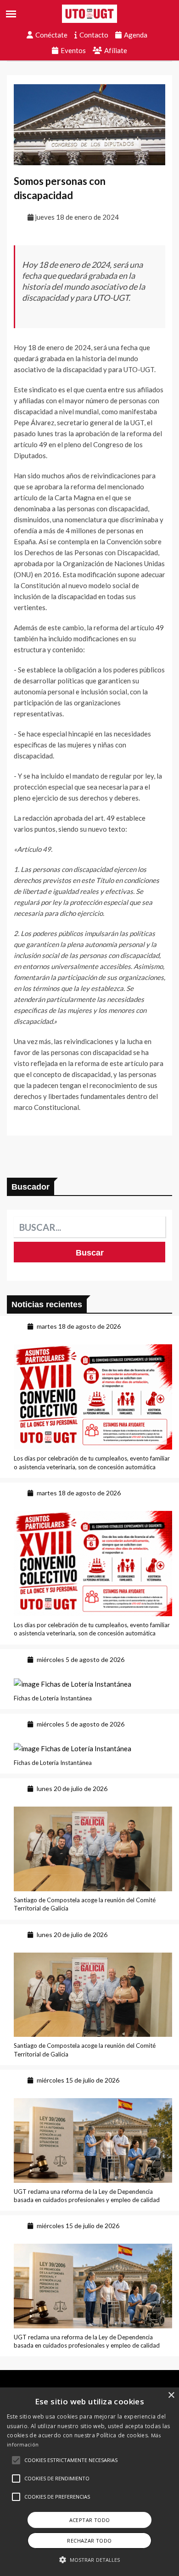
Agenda (136, 35)
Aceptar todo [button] (90, 2520)
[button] (16, 2460)
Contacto (94, 35)
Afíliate (116, 50)
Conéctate (51, 35)
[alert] (89, 2482)
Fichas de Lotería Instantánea (53, 1698)
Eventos (73, 50)
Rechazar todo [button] (89, 2541)
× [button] (171, 2395)
